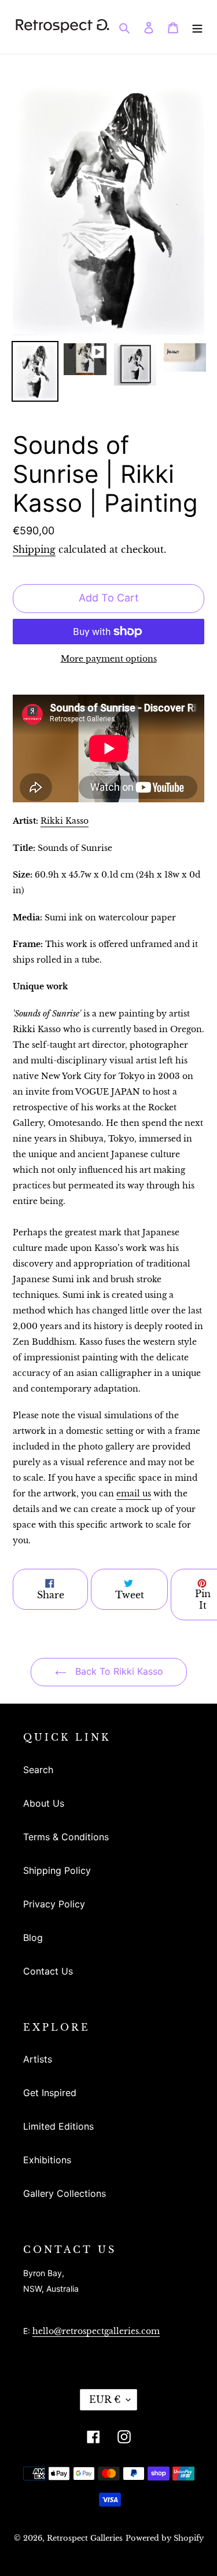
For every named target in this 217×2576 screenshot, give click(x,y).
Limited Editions (58, 2126)
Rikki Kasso (65, 821)
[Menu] (197, 27)
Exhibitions (47, 2160)
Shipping (34, 549)
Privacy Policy (54, 1904)
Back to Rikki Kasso (118, 1671)
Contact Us (48, 1971)
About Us (44, 1803)
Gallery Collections (65, 2193)
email (134, 1494)
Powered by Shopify (165, 2538)
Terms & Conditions (66, 1837)
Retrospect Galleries (85, 2538)
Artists (38, 2059)
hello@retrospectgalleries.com (96, 2331)
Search (38, 1770)
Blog (33, 1937)
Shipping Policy (57, 1870)
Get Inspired (50, 2093)
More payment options (109, 659)
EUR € (105, 2399)
